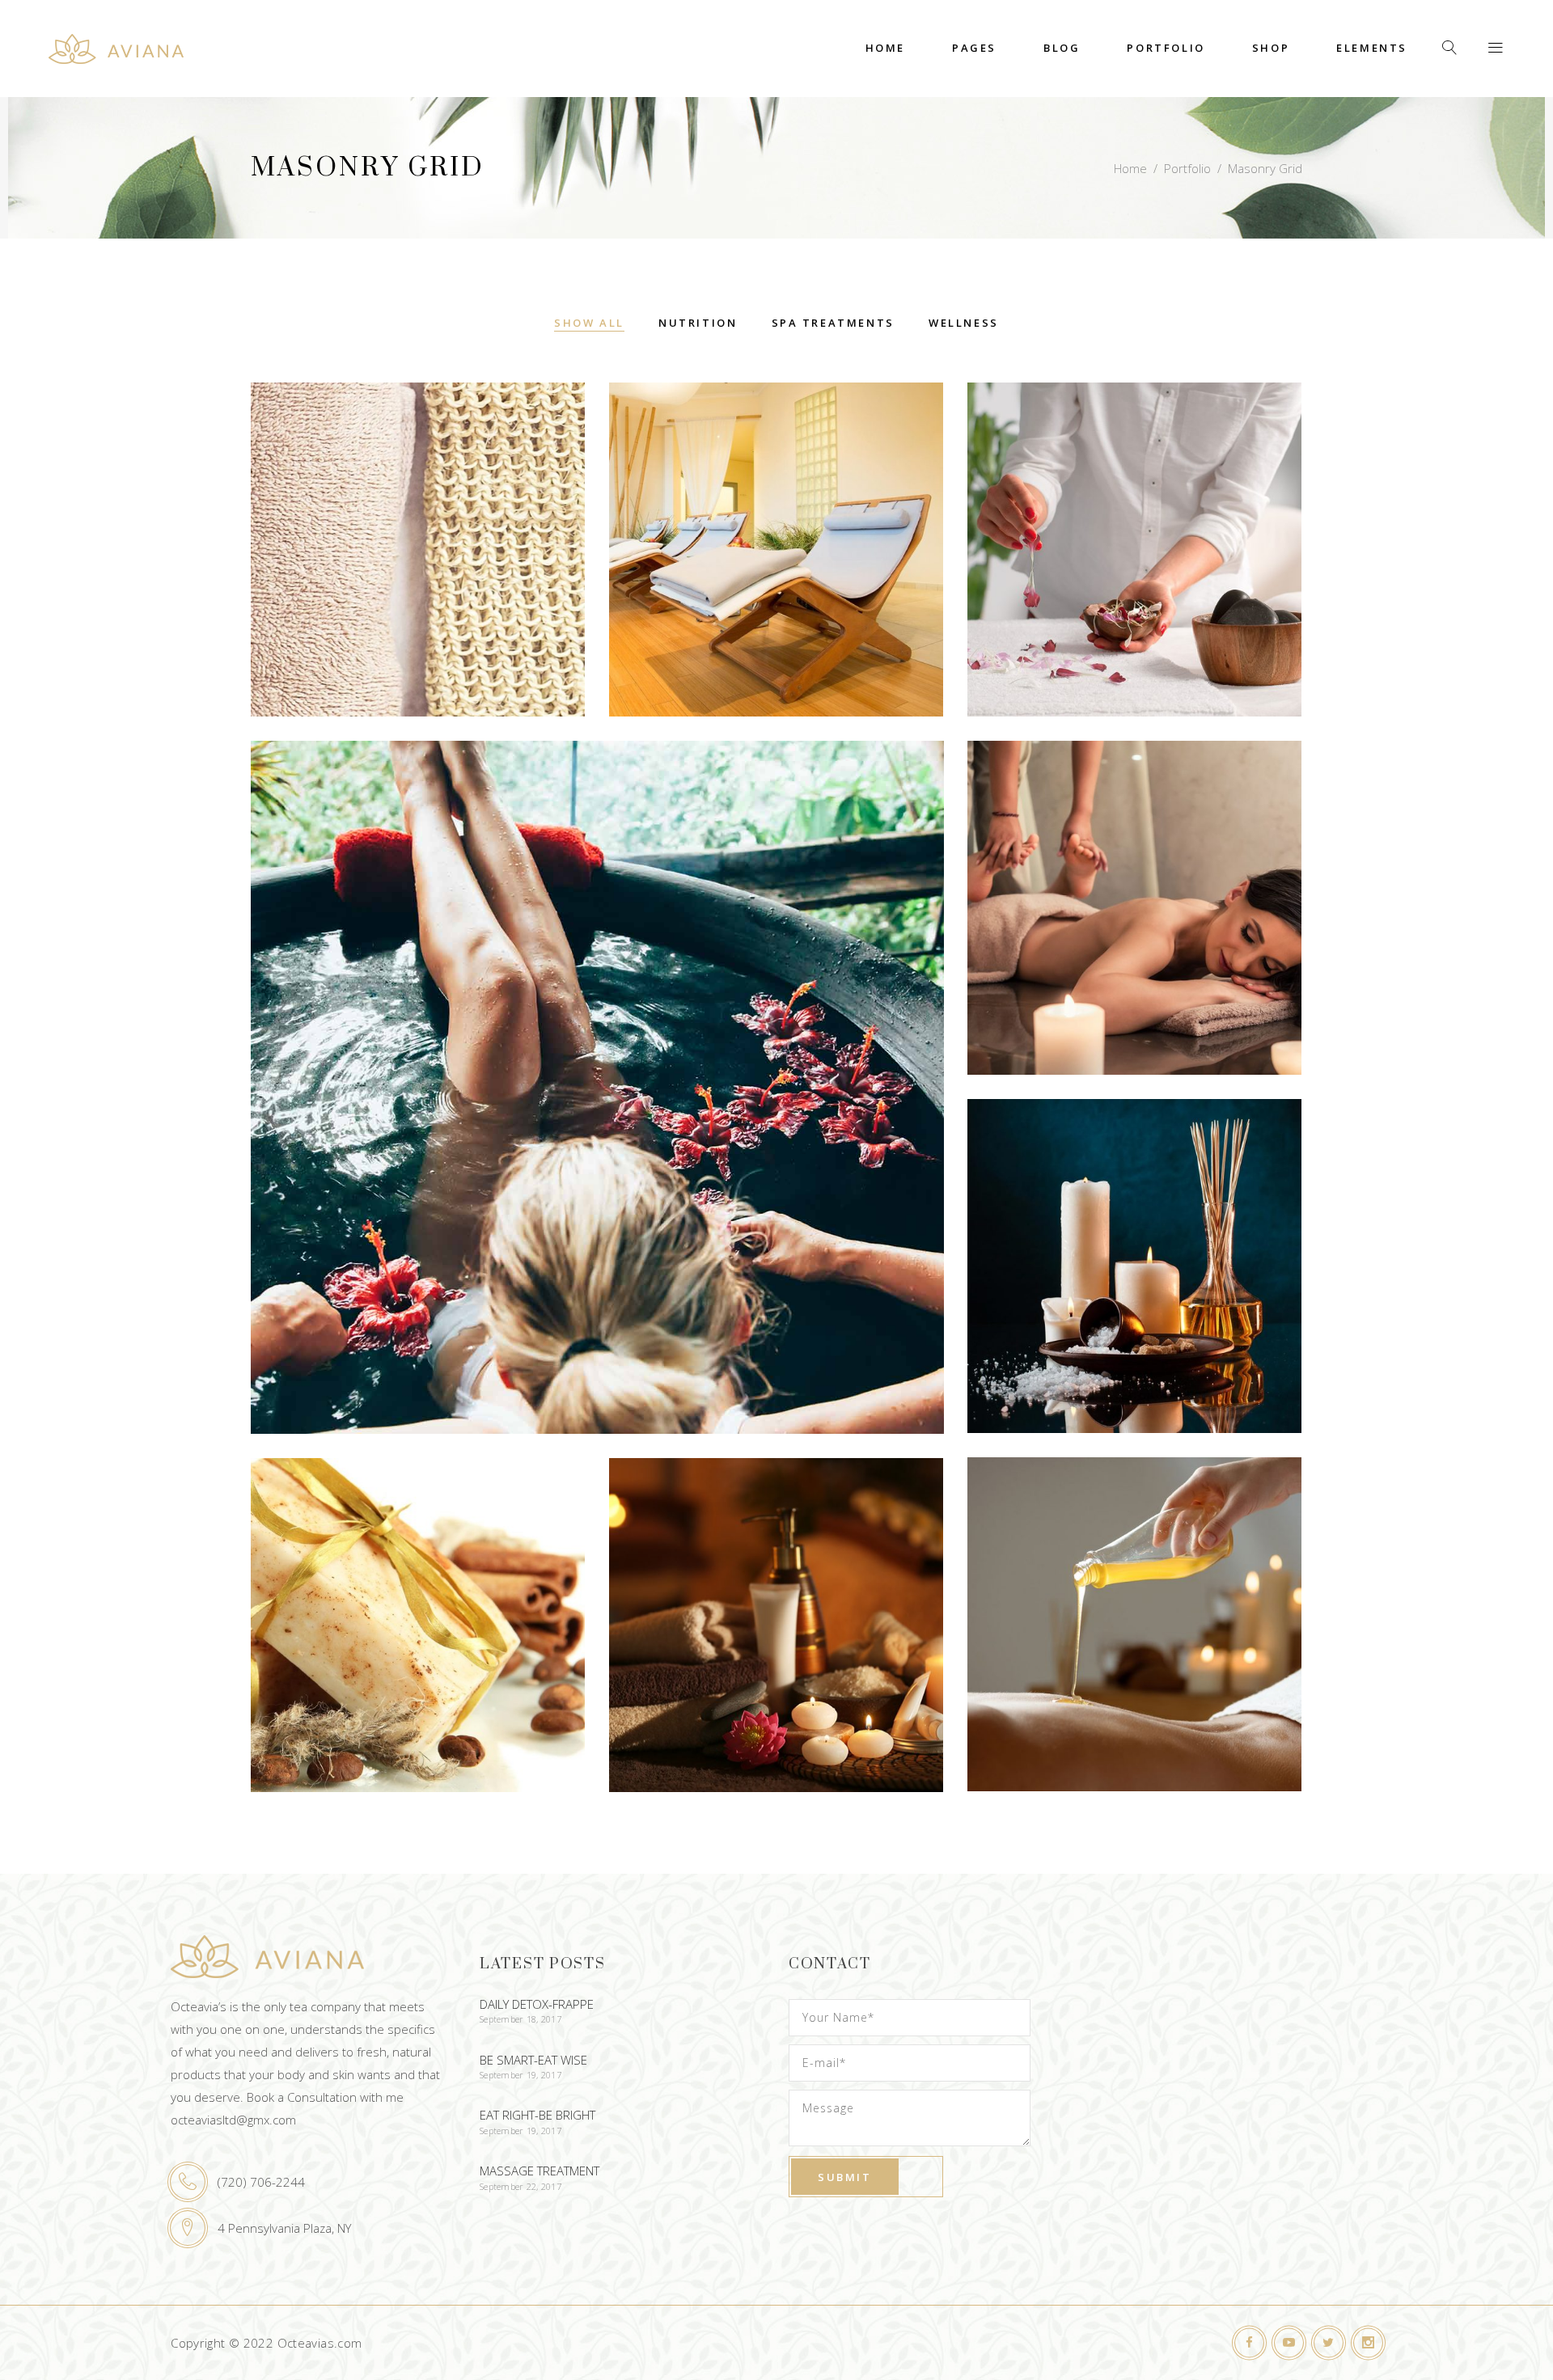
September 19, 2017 (520, 2075)
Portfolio (1187, 168)
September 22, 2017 (520, 2186)
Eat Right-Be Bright (537, 2115)
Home (1130, 168)
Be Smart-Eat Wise (533, 2060)
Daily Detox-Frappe (537, 2004)
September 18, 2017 (520, 2019)
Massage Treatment (540, 2171)
